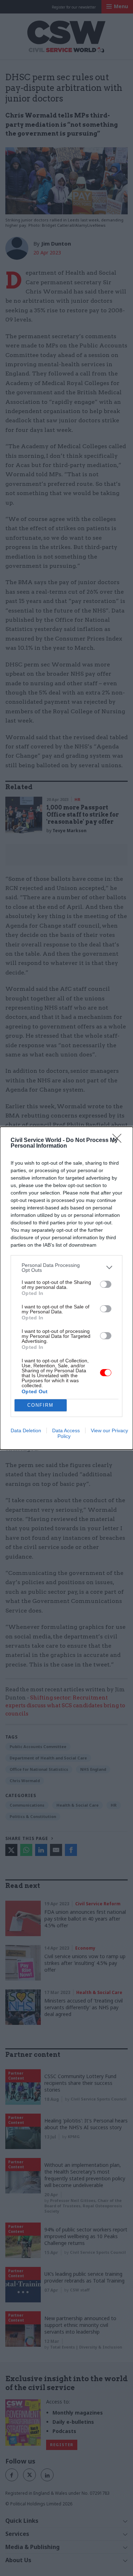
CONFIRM (40, 1405)
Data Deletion (26, 1430)
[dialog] (66, 1288)
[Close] (119, 1141)
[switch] (106, 1284)
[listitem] (66, 1268)
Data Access (66, 1430)
